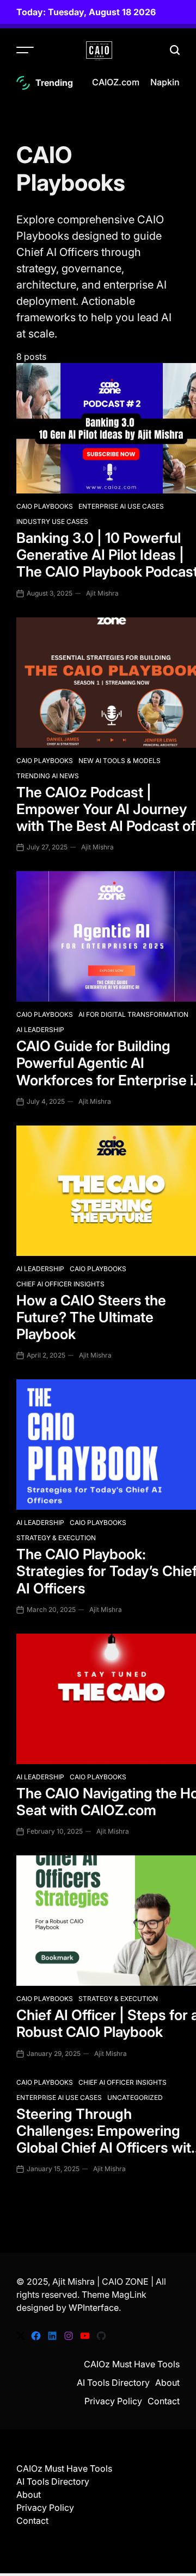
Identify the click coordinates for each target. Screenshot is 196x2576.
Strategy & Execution (56, 1538)
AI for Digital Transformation (133, 1014)
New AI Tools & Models (120, 761)
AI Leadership (40, 1030)
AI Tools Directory (113, 2383)
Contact (164, 2401)
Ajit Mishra (102, 593)
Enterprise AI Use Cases (121, 506)
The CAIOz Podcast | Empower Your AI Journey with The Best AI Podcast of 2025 (106, 818)
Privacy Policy (113, 2401)
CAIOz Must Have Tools (132, 2364)
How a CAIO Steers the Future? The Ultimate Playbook (91, 1317)
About (167, 2383)
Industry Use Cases (52, 521)
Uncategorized (135, 2097)
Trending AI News (48, 776)
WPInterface (94, 2308)
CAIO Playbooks (45, 506)
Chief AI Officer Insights (60, 1284)
